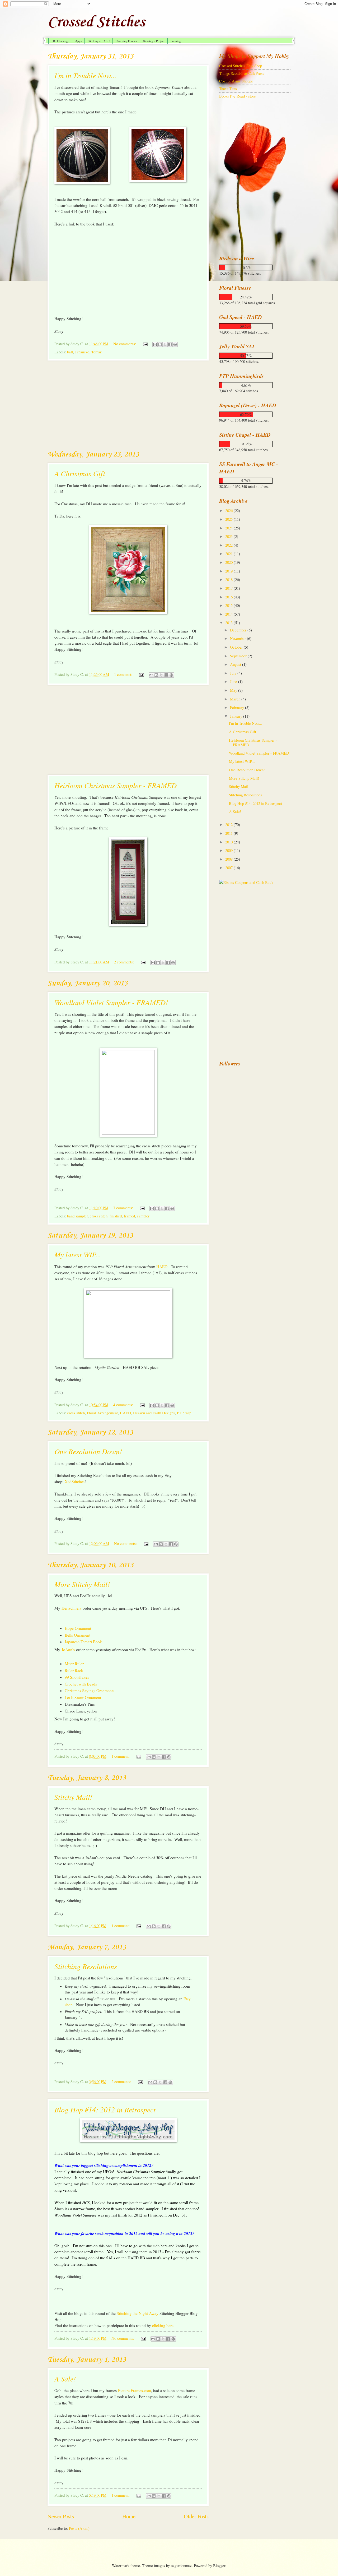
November (238, 638)
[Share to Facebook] (170, 344)
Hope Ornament (78, 1628)
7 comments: (124, 1208)
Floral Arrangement (102, 1413)
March (236, 699)
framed (129, 1216)
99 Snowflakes (77, 1677)
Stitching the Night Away (138, 2313)
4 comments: (124, 1405)
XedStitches (75, 1481)
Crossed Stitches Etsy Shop (241, 66)
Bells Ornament (78, 1635)
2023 (229, 536)
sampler (143, 1216)
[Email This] (155, 344)
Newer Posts (61, 2516)
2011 (229, 833)
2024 (229, 528)
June (234, 681)
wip (188, 1413)
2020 (229, 562)
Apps (78, 41)
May (234, 690)
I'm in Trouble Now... (85, 75)
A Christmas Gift (80, 473)
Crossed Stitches (96, 22)
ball (70, 352)
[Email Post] (145, 344)
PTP (180, 1413)
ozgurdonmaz (181, 2565)
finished (116, 1216)
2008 (229, 859)
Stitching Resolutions (86, 1966)
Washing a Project (154, 41)
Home (129, 2516)
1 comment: (124, 674)
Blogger (219, 2565)
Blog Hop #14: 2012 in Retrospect (105, 2109)
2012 (229, 824)
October (237, 647)
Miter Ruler (74, 1664)
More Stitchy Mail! (82, 1584)
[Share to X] (165, 344)
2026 (229, 510)
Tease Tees (228, 88)
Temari (97, 352)
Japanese (82, 352)
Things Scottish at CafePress (242, 73)
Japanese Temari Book (83, 1642)
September (239, 656)
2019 (229, 571)
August (236, 664)
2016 (229, 597)
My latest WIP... (78, 1254)
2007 (229, 867)
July (234, 673)
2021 (229, 553)
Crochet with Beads (81, 1684)
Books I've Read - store (238, 96)
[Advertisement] (128, 405)
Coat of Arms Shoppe (236, 81)
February (238, 707)
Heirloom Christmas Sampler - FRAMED (116, 785)
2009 (229, 850)
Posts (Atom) (79, 2528)
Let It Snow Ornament (83, 1697)
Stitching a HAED (99, 41)
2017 (229, 588)
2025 (229, 519)
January (237, 716)
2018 (229, 579)
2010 (229, 842)
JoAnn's (68, 1650)
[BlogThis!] (160, 344)
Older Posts (196, 2516)
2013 (229, 622)
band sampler (77, 1216)
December (239, 630)
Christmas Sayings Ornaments (90, 1691)
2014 (229, 614)
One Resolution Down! (88, 1451)
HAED (162, 1267)
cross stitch (99, 1216)
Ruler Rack (74, 1670)
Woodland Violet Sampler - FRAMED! (111, 1002)
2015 (229, 605)
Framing (176, 41)
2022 (229, 545)
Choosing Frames (126, 41)
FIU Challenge (60, 41)
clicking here (163, 2325)
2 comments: (125, 962)
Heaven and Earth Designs (154, 1413)
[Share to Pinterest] (175, 344)
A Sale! (65, 2379)
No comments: (125, 344)
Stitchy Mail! (73, 1797)
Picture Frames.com (135, 2390)
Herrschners (71, 1608)
